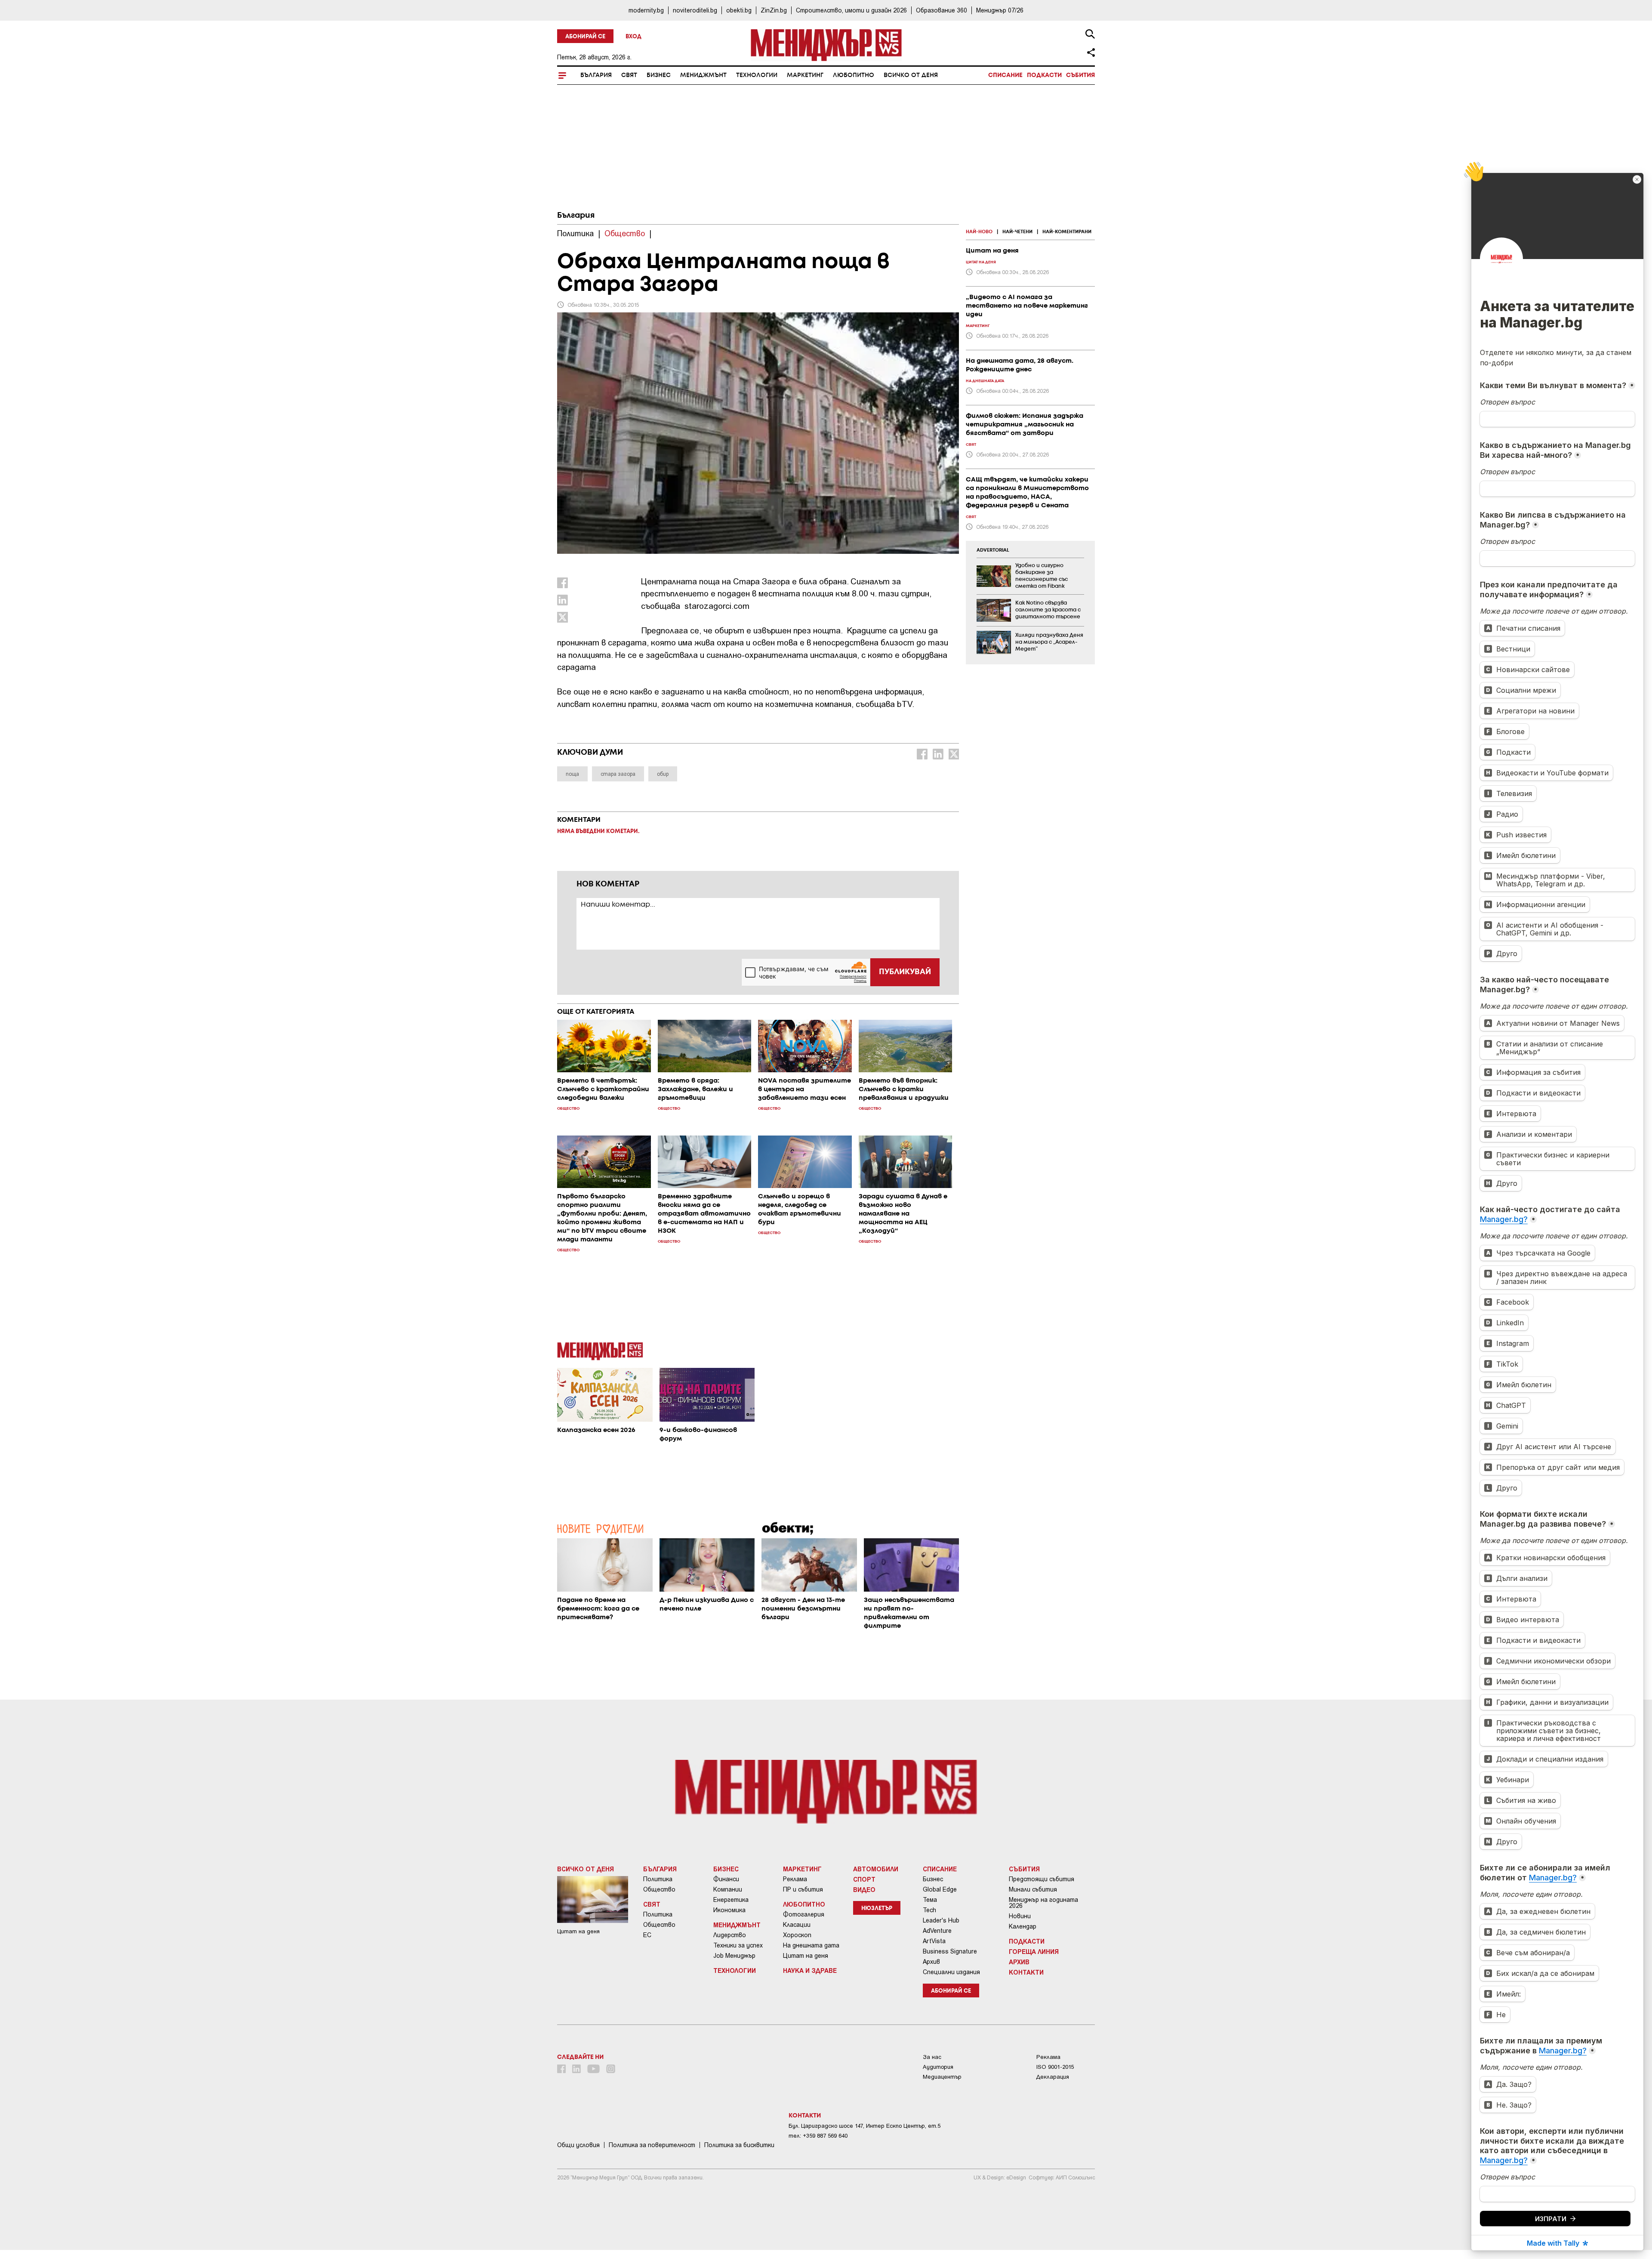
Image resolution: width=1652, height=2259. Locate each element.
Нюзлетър (877, 1909)
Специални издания (951, 1972)
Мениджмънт (703, 75)
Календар (1023, 1926)
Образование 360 (942, 10)
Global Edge (940, 1889)
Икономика (729, 1910)
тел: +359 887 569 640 (818, 2136)
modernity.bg (646, 10)
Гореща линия (1034, 1951)
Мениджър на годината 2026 (1043, 1903)
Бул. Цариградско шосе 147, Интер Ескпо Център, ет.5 (865, 2126)
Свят (629, 75)
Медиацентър (942, 2077)
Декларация (1053, 2077)
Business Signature (950, 1951)
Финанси (726, 1879)
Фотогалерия (804, 1914)
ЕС (647, 1935)
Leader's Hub (941, 1920)
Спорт (864, 1879)
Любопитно (854, 75)
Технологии (757, 75)
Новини (1020, 1916)
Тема (930, 1900)
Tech (929, 1910)
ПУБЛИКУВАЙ (905, 972)
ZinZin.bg (774, 10)
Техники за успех (738, 1945)
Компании (728, 1889)
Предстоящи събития (1042, 1879)
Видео (864, 1889)
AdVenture (937, 1931)
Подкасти (1044, 75)
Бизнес (659, 75)
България (596, 75)
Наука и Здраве (810, 1970)
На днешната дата (811, 1945)
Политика (658, 1879)
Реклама (795, 1879)
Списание (1005, 75)
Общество (659, 1889)
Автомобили (876, 1869)
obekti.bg (739, 10)
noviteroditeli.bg (695, 10)
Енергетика (731, 1900)
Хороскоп (797, 1935)
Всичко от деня (911, 75)
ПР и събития (803, 1889)
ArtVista (934, 1941)
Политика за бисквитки (739, 2145)
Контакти (1026, 1972)
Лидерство (730, 1935)
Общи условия (578, 2145)
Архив (931, 1962)
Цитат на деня (806, 1956)
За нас (932, 2057)
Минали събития (1033, 1889)
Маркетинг (805, 75)
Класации (797, 1925)
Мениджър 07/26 (1000, 10)
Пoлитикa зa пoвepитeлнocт (652, 2145)
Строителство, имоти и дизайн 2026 (851, 10)
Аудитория (938, 2067)
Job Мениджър (734, 1956)
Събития (1080, 75)
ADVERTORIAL (993, 550)
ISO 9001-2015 (1055, 2067)
